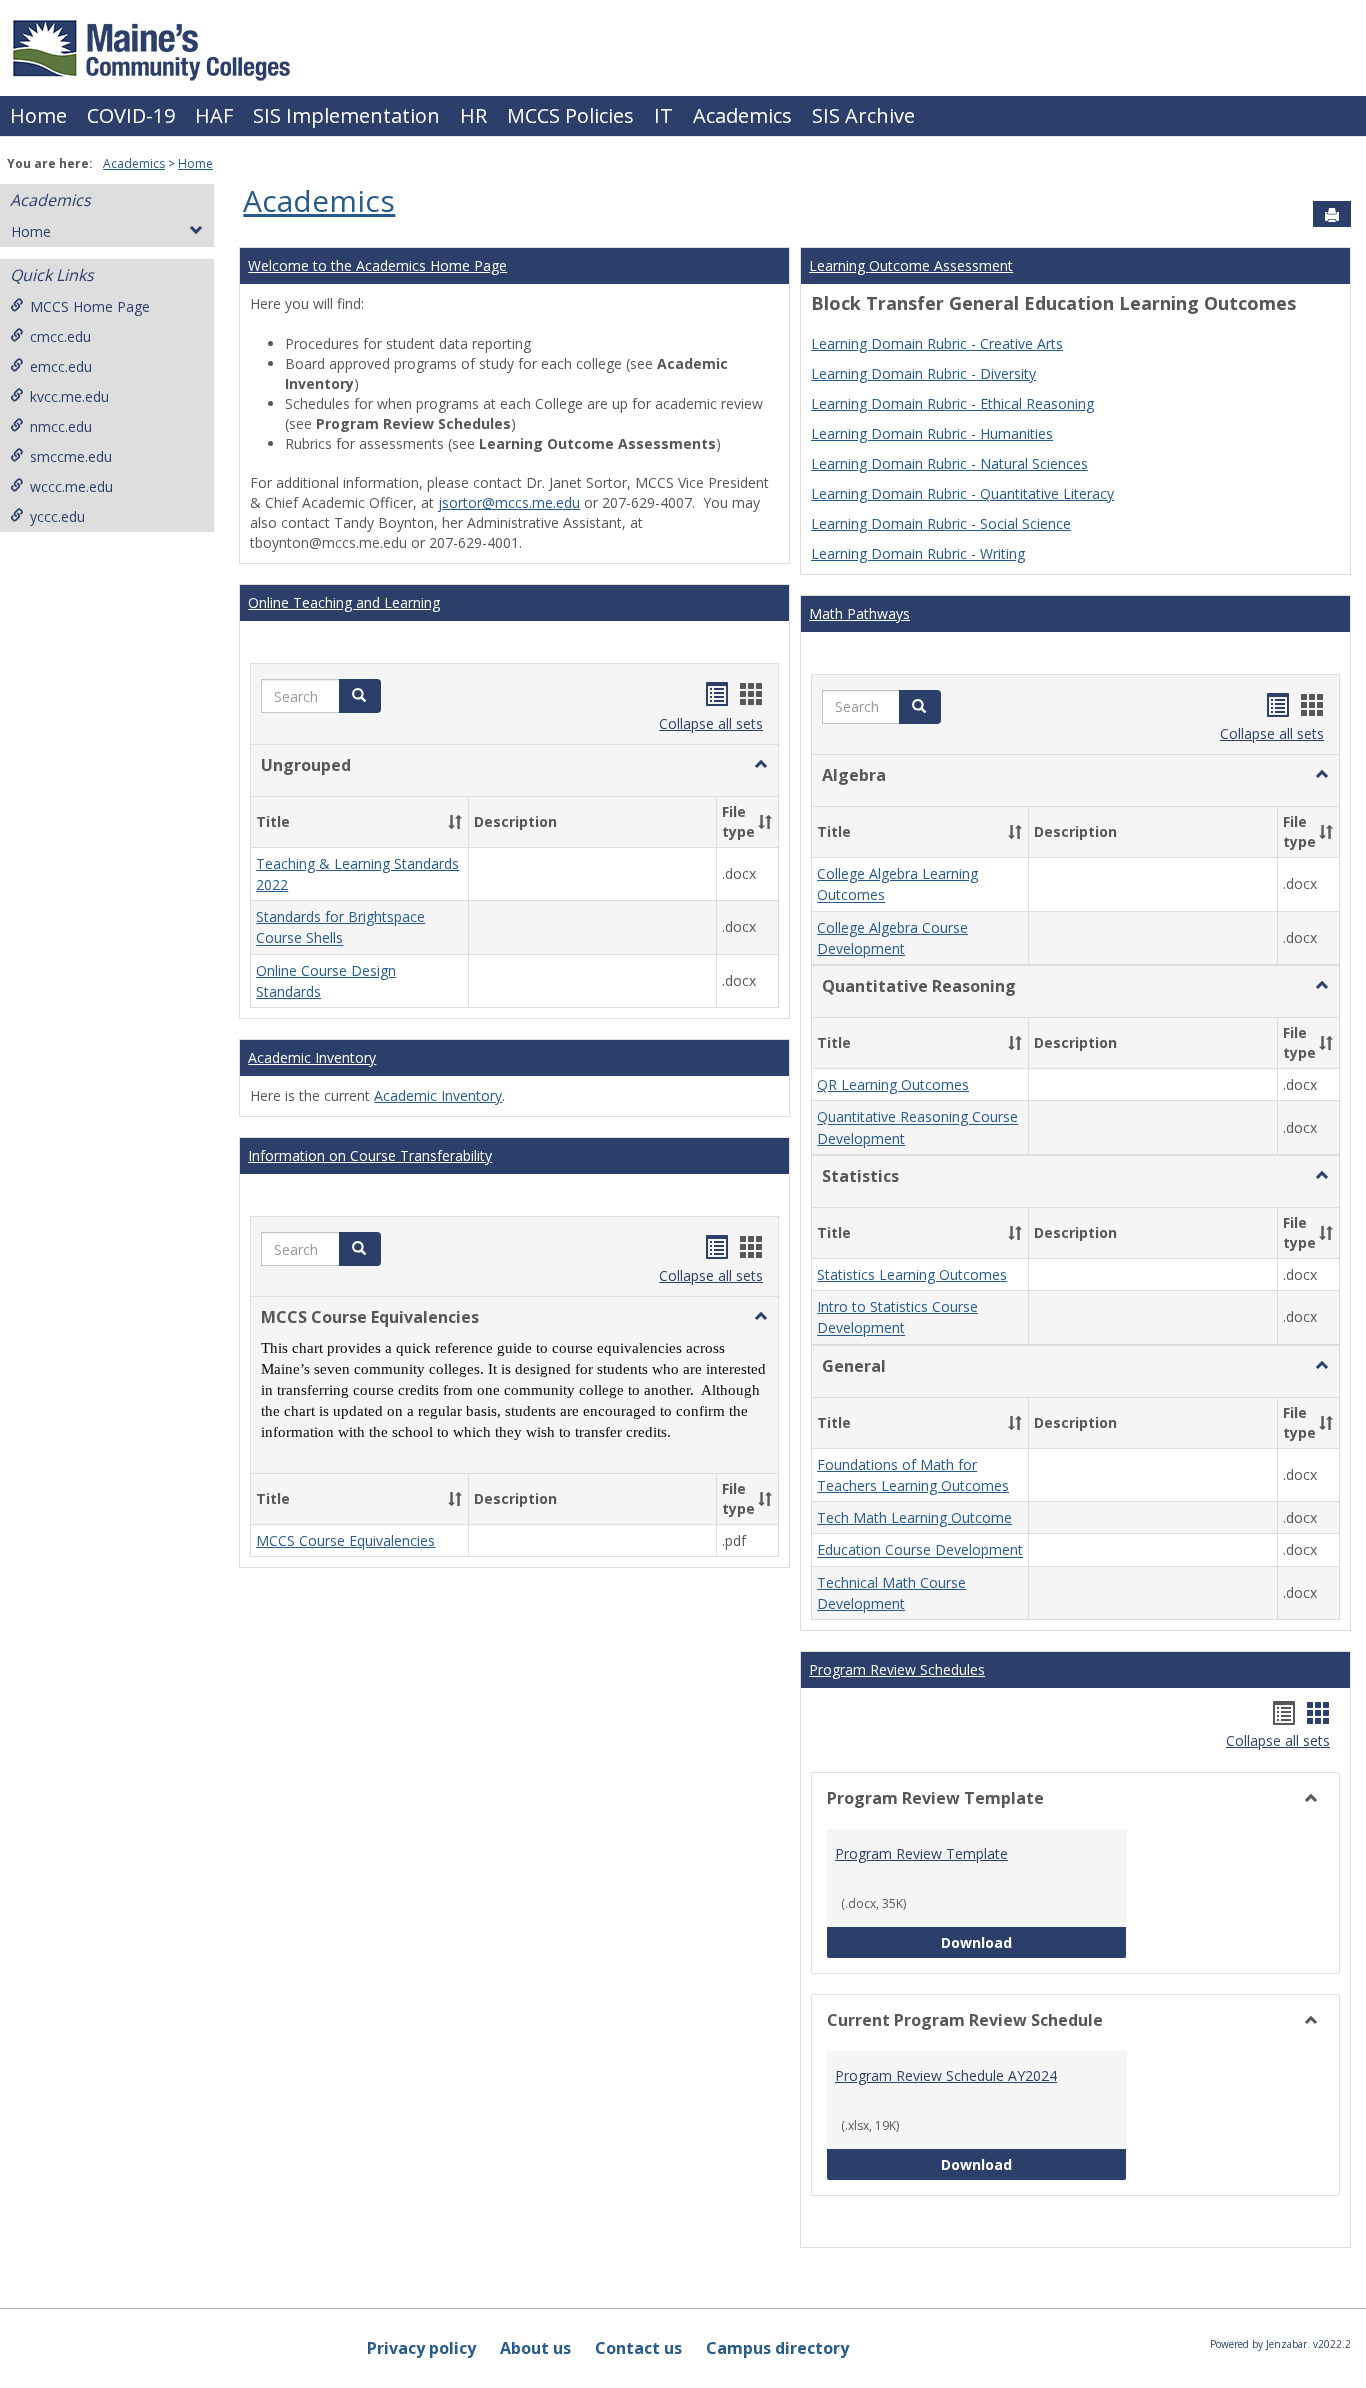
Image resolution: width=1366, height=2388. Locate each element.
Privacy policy (421, 2348)
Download (1034, 1942)
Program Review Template (921, 1853)
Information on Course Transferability (370, 1155)
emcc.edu (61, 366)
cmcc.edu (60, 336)
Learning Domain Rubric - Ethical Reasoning (952, 403)
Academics (742, 115)
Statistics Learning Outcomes (912, 1274)
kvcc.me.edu (69, 396)
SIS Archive (863, 115)
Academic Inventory (312, 1057)
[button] (360, 696)
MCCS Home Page (90, 306)
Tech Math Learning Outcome (914, 1517)
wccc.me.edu (71, 486)
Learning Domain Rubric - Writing (918, 553)
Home (38, 115)
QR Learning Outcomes (893, 1084)
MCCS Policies (570, 115)
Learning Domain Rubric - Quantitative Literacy (962, 493)
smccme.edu (71, 456)
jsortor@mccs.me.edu (509, 502)
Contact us (638, 2348)
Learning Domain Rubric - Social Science (941, 523)
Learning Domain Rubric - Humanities (932, 433)
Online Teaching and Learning (344, 602)
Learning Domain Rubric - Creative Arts (937, 343)
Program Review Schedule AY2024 (946, 2075)
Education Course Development (920, 1550)
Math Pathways (859, 613)
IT (663, 115)
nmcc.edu (61, 426)
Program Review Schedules (897, 1669)
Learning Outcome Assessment (911, 265)
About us (535, 2348)
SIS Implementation (346, 115)
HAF (214, 115)
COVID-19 (131, 115)
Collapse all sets (711, 723)
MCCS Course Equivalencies (345, 1540)
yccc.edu (57, 516)
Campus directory (777, 2348)
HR (473, 115)
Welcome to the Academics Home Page (377, 265)
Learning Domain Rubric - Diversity (923, 373)
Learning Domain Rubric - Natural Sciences (949, 463)
